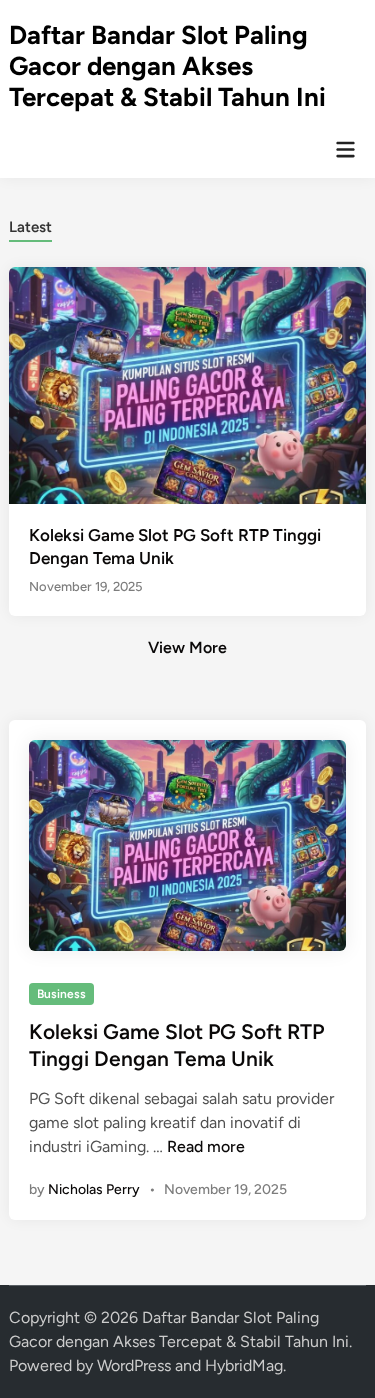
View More (187, 647)
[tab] (30, 225)
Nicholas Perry (94, 1189)
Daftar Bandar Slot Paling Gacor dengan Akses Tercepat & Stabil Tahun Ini (167, 66)
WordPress (134, 1365)
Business (61, 994)
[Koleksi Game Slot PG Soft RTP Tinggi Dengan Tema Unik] (187, 384)
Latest (30, 227)
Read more (206, 1146)
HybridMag (244, 1365)
